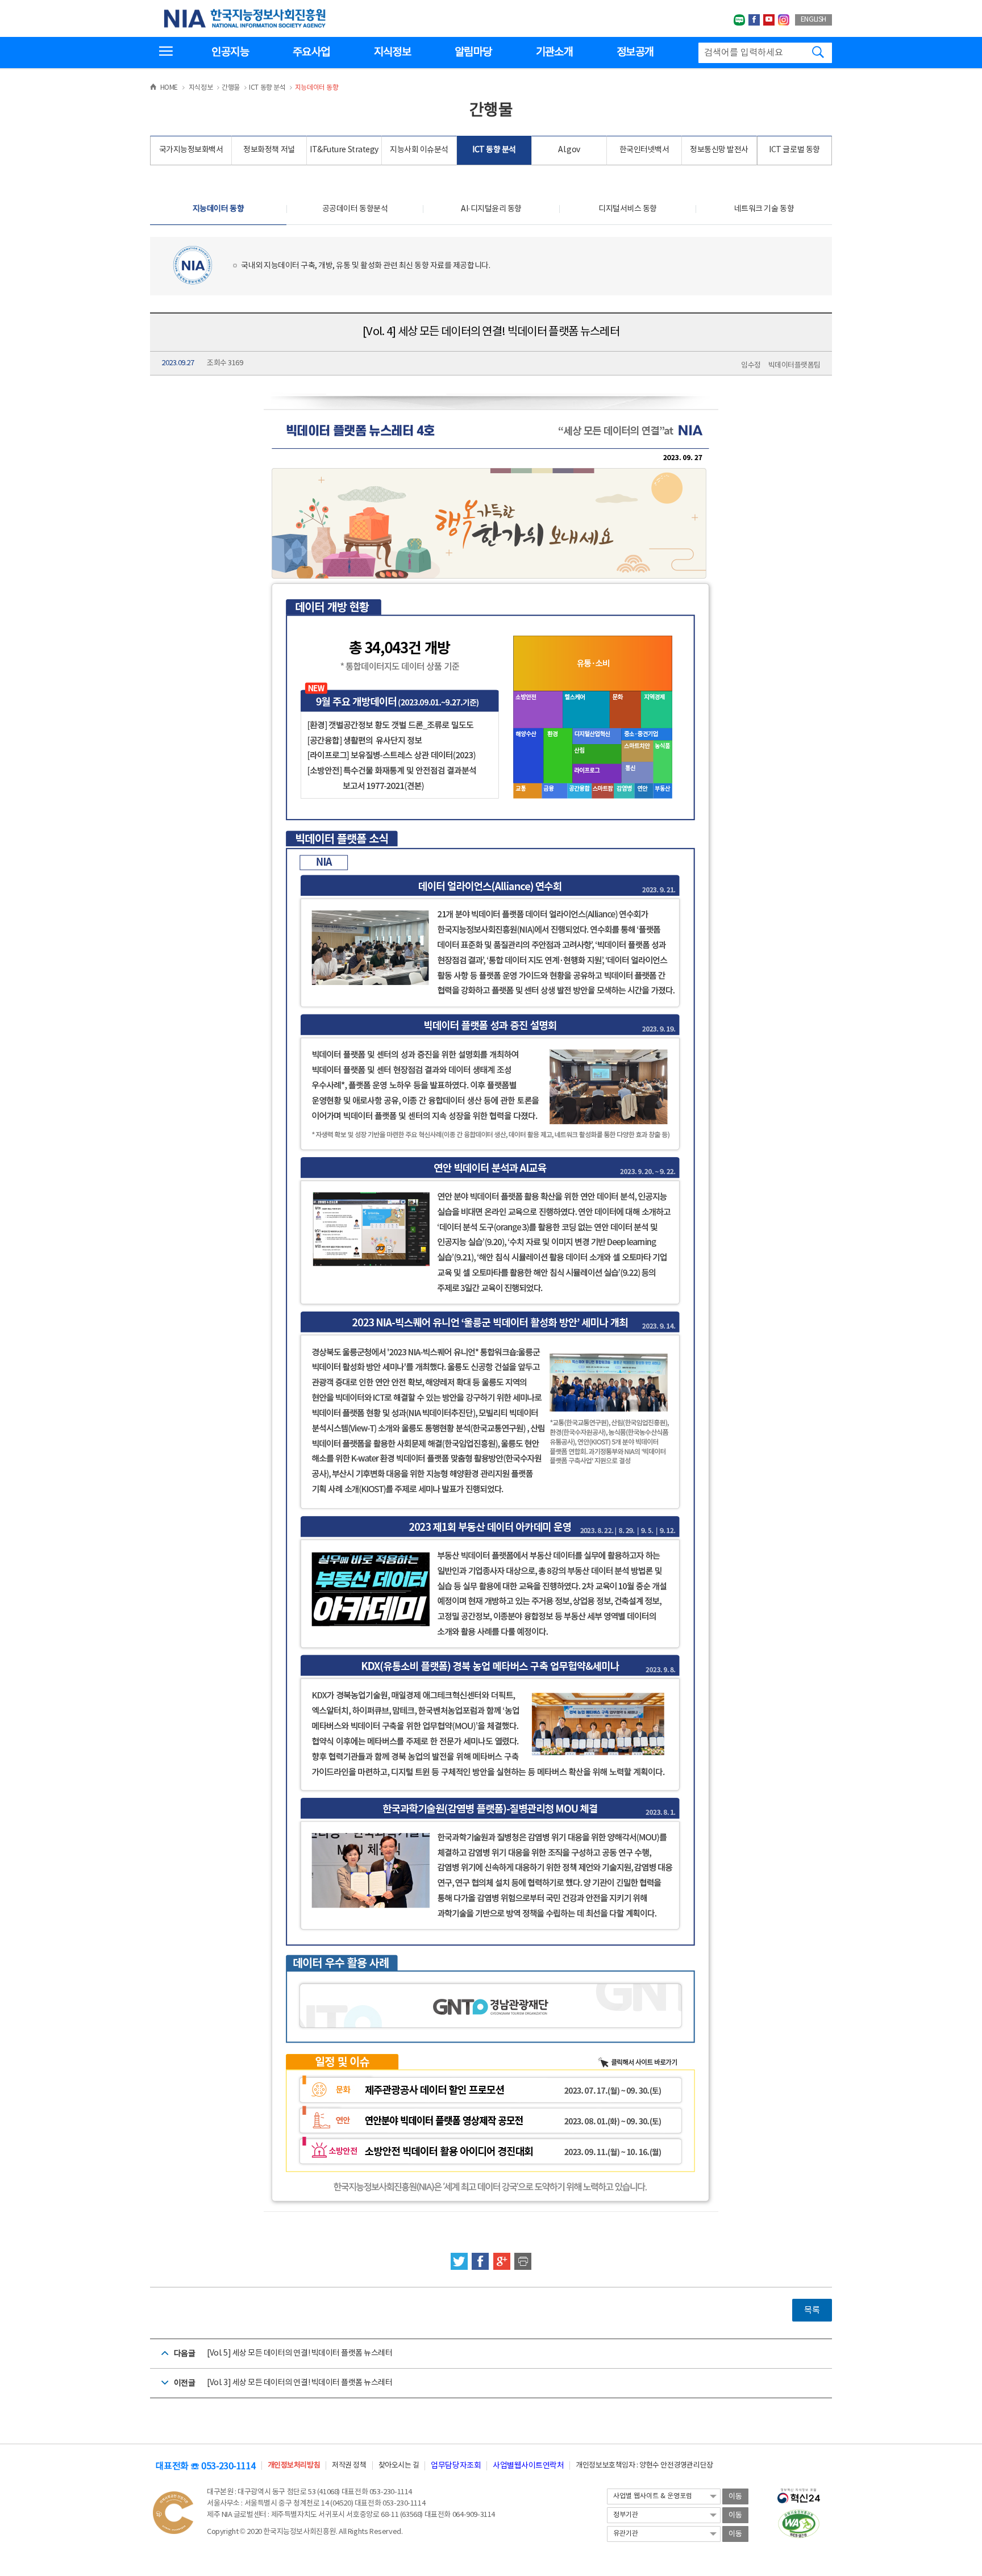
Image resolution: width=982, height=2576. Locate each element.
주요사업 (311, 52)
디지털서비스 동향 (628, 209)
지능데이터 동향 (218, 209)
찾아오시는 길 (399, 2466)
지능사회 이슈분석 (419, 150)
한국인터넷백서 (644, 150)
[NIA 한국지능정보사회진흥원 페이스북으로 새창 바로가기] (754, 20)
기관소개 (554, 52)
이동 (735, 2497)
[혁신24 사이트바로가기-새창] (799, 2493)
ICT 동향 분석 (494, 150)
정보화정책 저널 (269, 150)
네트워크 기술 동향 (764, 209)
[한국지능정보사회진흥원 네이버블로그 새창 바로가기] (739, 20)
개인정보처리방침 (294, 2466)
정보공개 (635, 52)
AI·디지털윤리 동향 (491, 209)
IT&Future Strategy (344, 150)
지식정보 (392, 52)
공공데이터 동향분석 (355, 209)
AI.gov (569, 150)
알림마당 (473, 52)
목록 (812, 2310)
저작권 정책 (349, 2466)
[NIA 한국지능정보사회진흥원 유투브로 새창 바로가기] (769, 20)
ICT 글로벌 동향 (794, 150)
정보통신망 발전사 (719, 150)
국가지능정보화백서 (191, 150)
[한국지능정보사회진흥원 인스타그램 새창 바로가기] (784, 20)
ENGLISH (814, 20)
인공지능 (230, 52)
